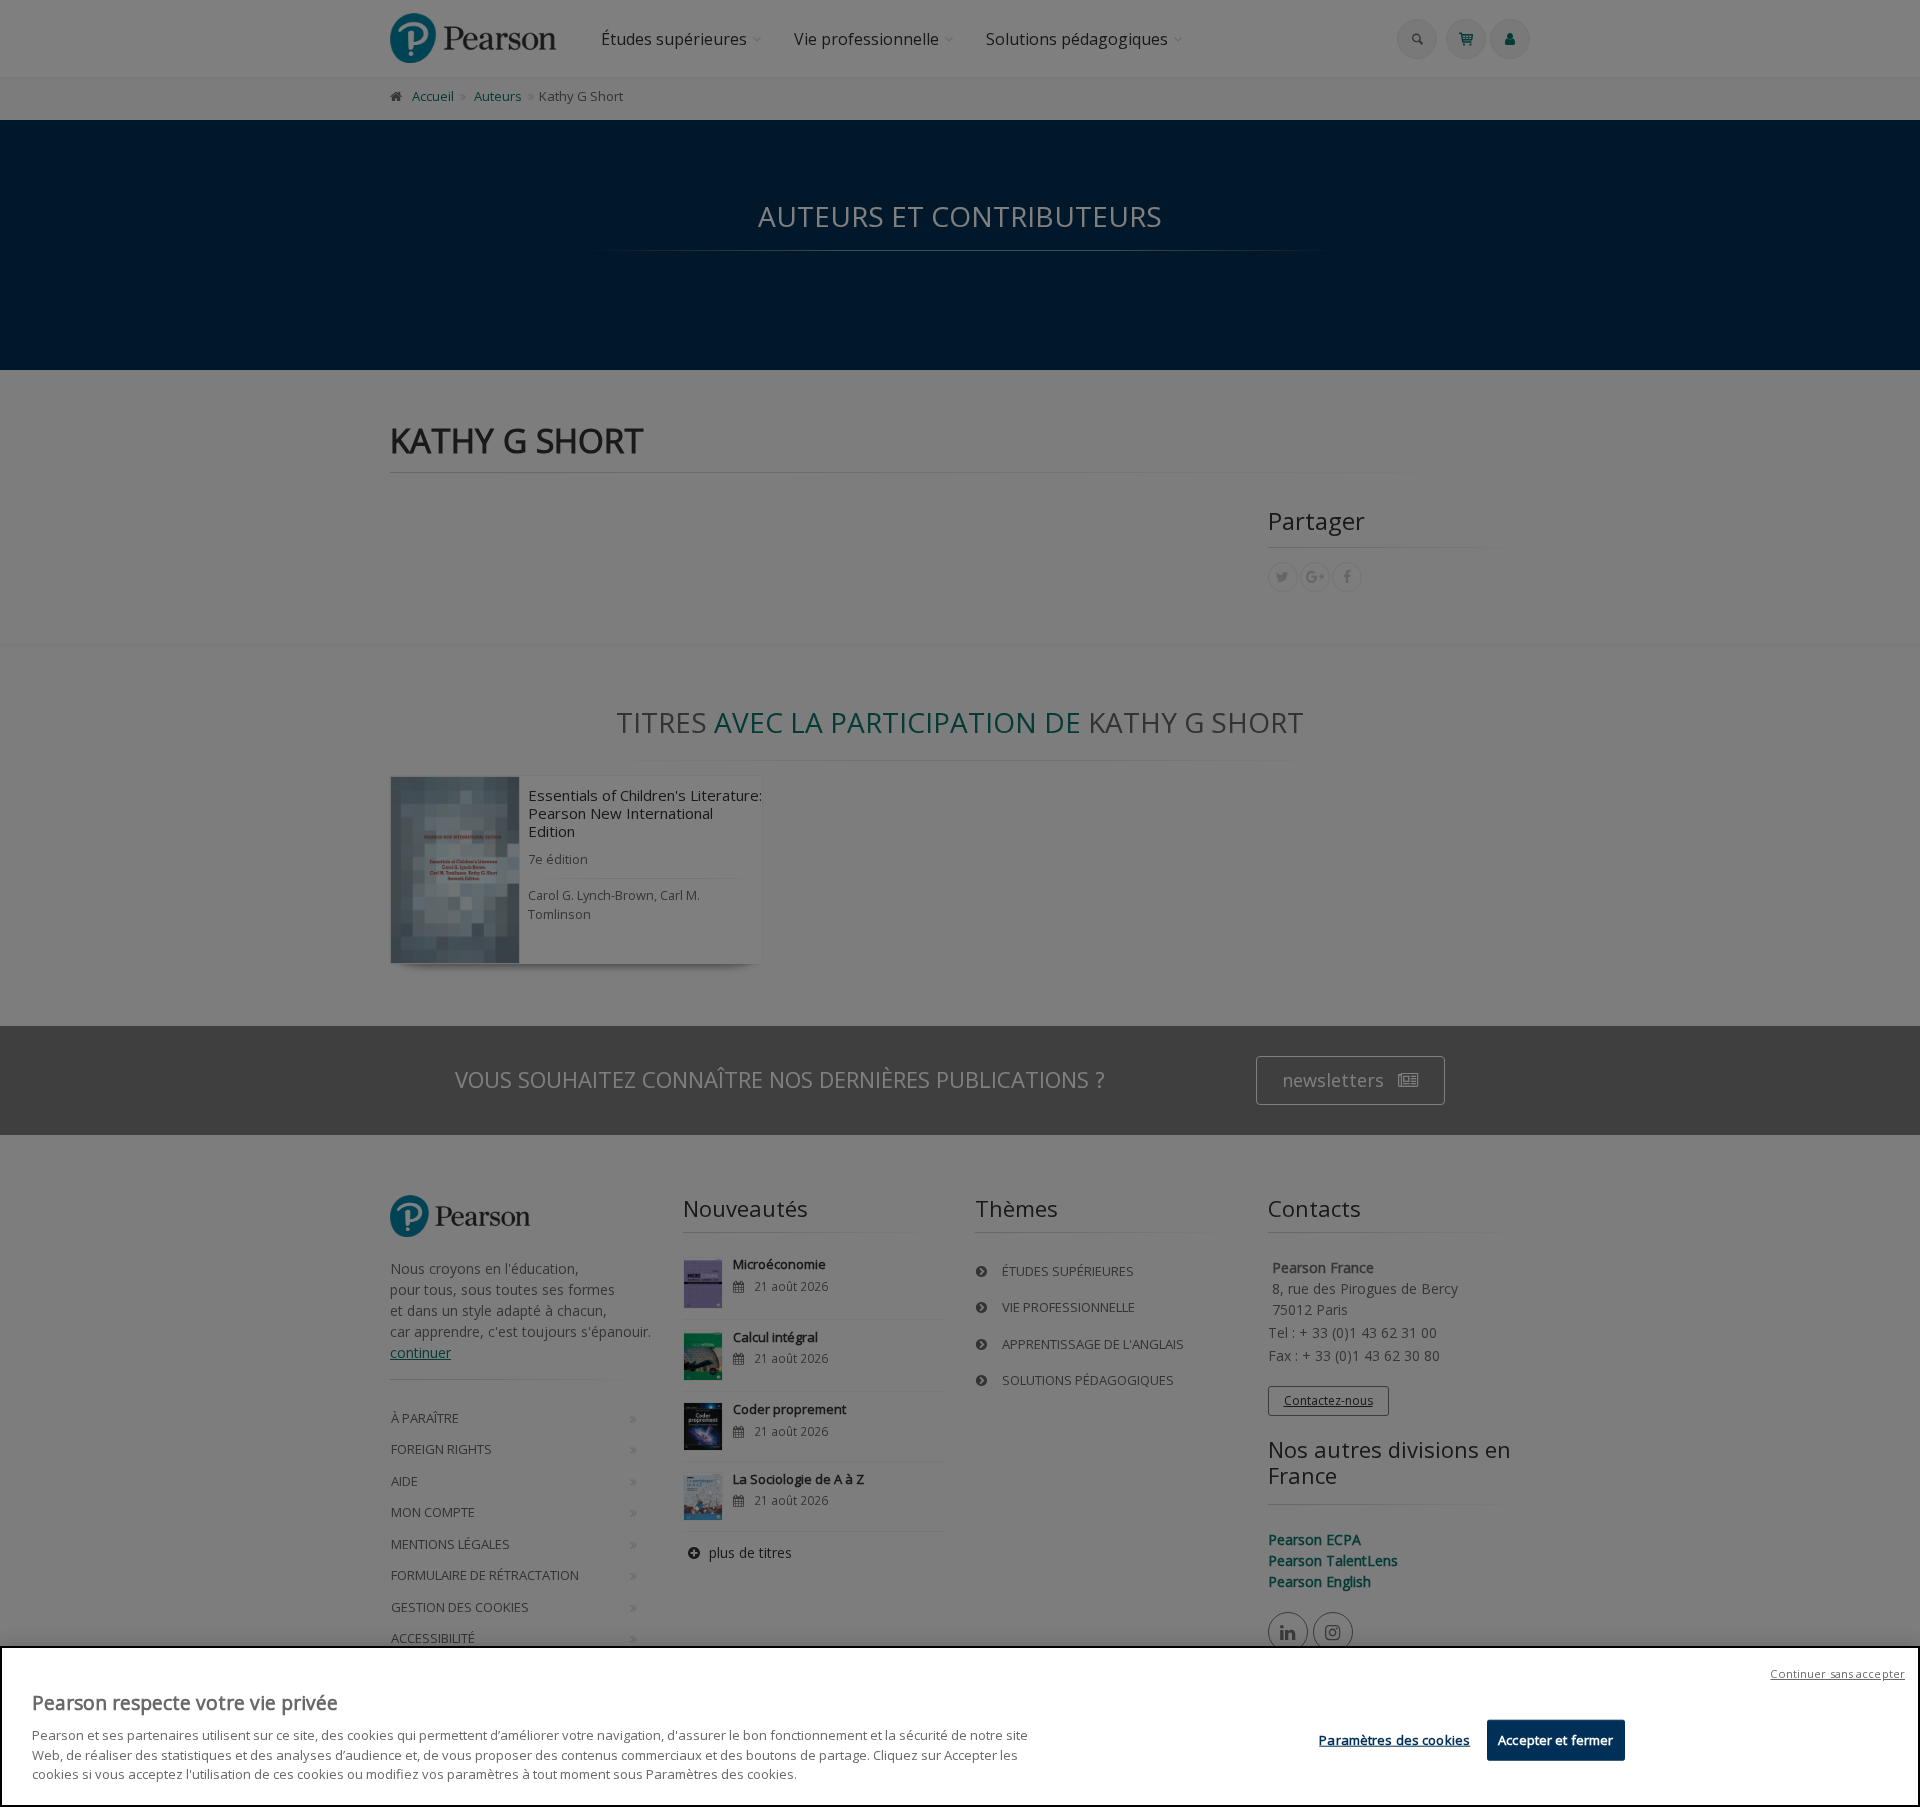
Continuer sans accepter (1837, 1673)
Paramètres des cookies (1394, 1739)
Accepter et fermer (1555, 1739)
